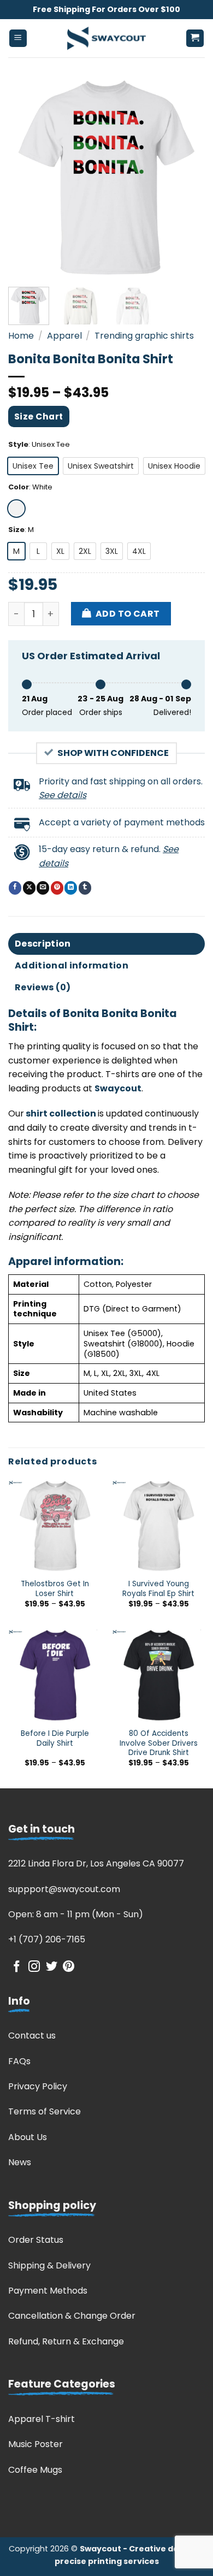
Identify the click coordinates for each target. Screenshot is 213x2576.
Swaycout (118, 1088)
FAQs (19, 2061)
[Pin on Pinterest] (57, 888)
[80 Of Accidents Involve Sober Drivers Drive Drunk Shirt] (158, 1675)
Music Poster (35, 2444)
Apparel (64, 336)
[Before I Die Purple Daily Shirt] (55, 1675)
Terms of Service (45, 2111)
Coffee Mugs (35, 2470)
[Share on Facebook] (15, 888)
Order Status (36, 2240)
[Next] (187, 178)
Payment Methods (48, 2291)
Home (21, 336)
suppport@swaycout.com (64, 1889)
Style (18, 445)
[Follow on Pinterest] (69, 1967)
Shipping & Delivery (49, 2265)
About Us (28, 2137)
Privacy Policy (38, 2086)
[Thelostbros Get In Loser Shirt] (55, 1526)
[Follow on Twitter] (52, 1967)
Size (16, 530)
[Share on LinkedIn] (71, 888)
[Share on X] (29, 888)
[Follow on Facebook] (17, 1967)
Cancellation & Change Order (72, 2316)
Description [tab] (43, 944)
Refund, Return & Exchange (66, 2341)
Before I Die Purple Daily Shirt (55, 1738)
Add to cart (128, 614)
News (20, 2162)
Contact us (32, 2036)
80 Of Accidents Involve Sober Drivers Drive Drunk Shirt (159, 1743)
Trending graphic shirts (144, 336)
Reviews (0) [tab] (43, 987)
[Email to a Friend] (43, 888)
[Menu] (18, 39)
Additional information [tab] (72, 965)
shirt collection (60, 1113)
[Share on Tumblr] (85, 888)
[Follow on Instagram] (34, 1967)
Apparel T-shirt (42, 2419)
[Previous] (26, 178)
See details (63, 795)
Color (19, 487)
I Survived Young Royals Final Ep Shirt (158, 1589)
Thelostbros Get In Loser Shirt (55, 1589)
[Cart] (195, 39)
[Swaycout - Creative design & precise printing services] (106, 38)
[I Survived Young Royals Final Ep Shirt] (158, 1526)
